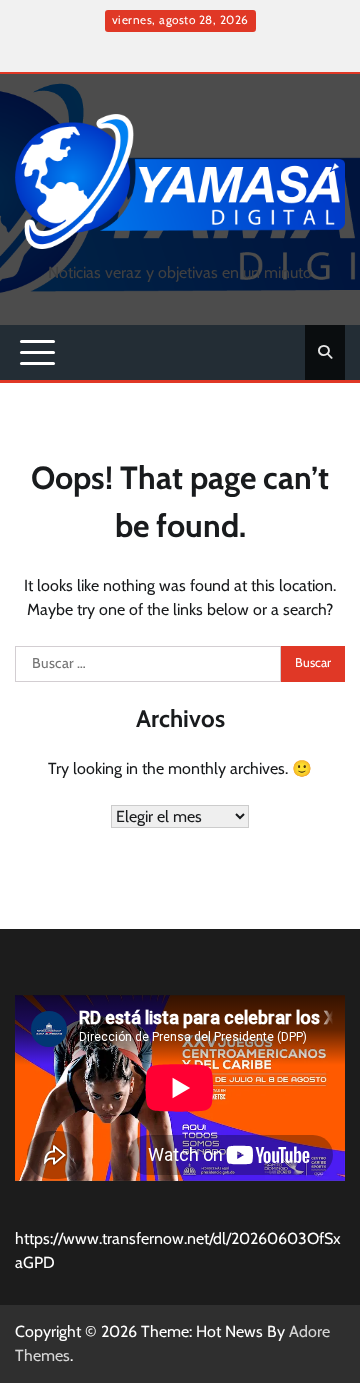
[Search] (325, 352)
